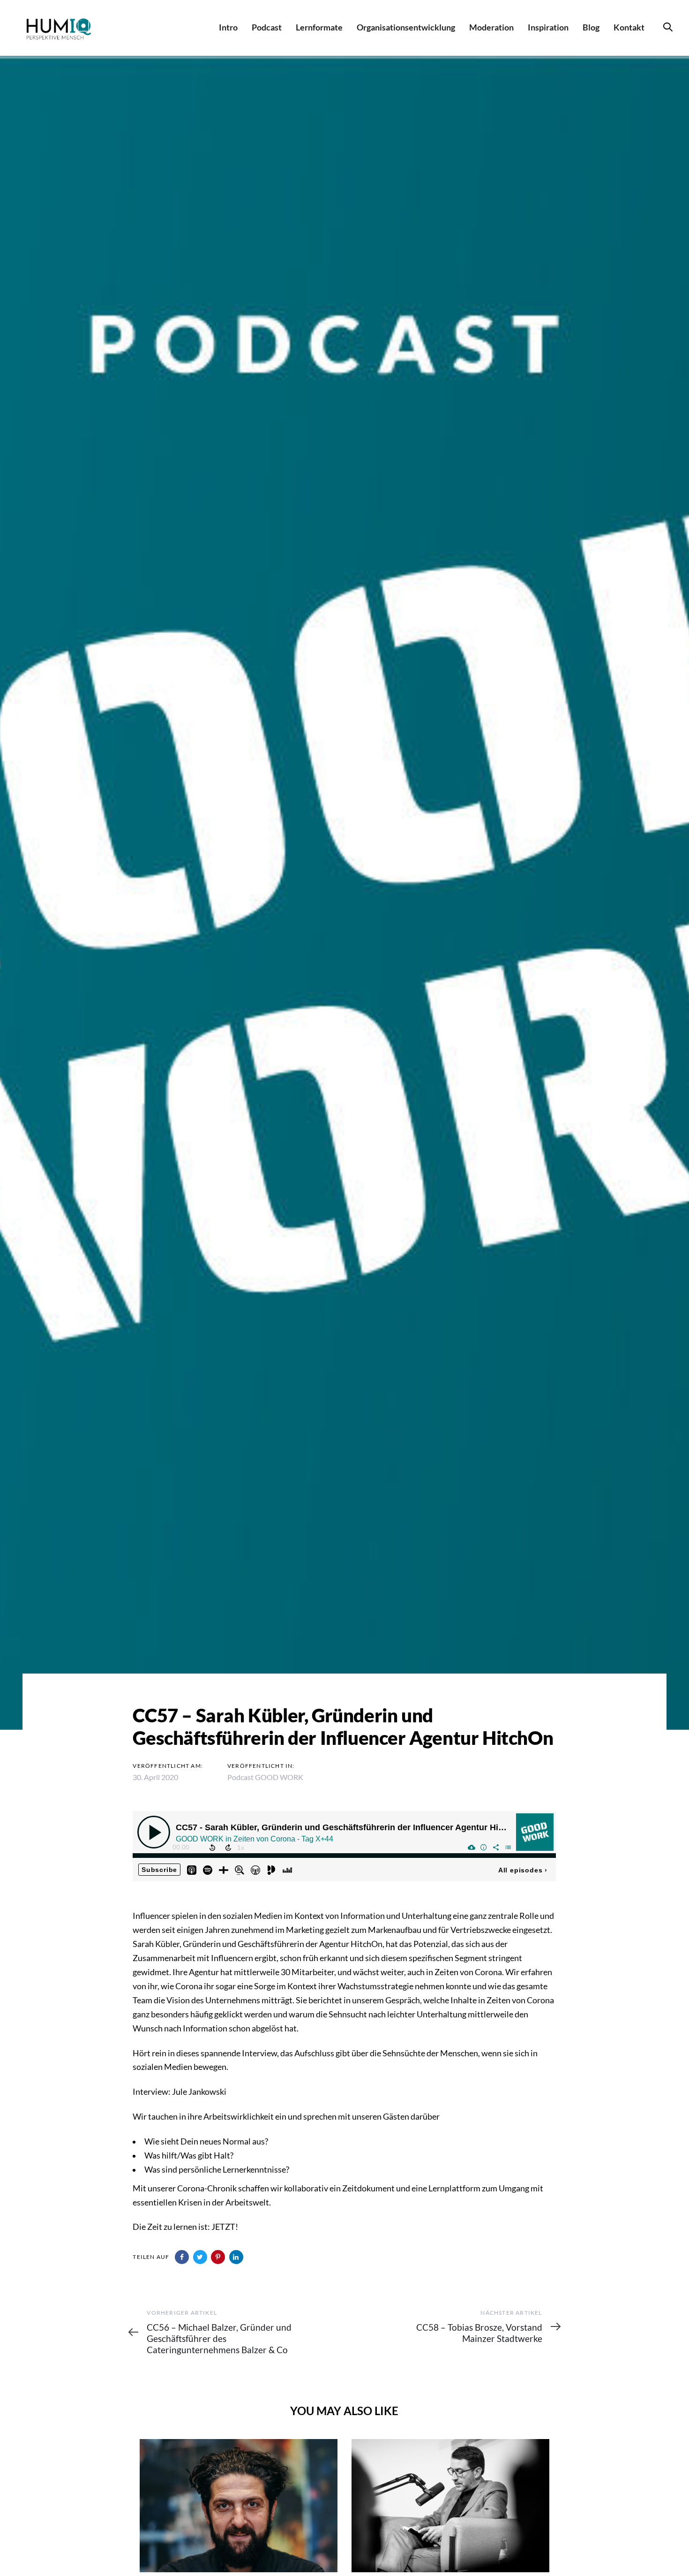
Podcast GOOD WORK (265, 1777)
